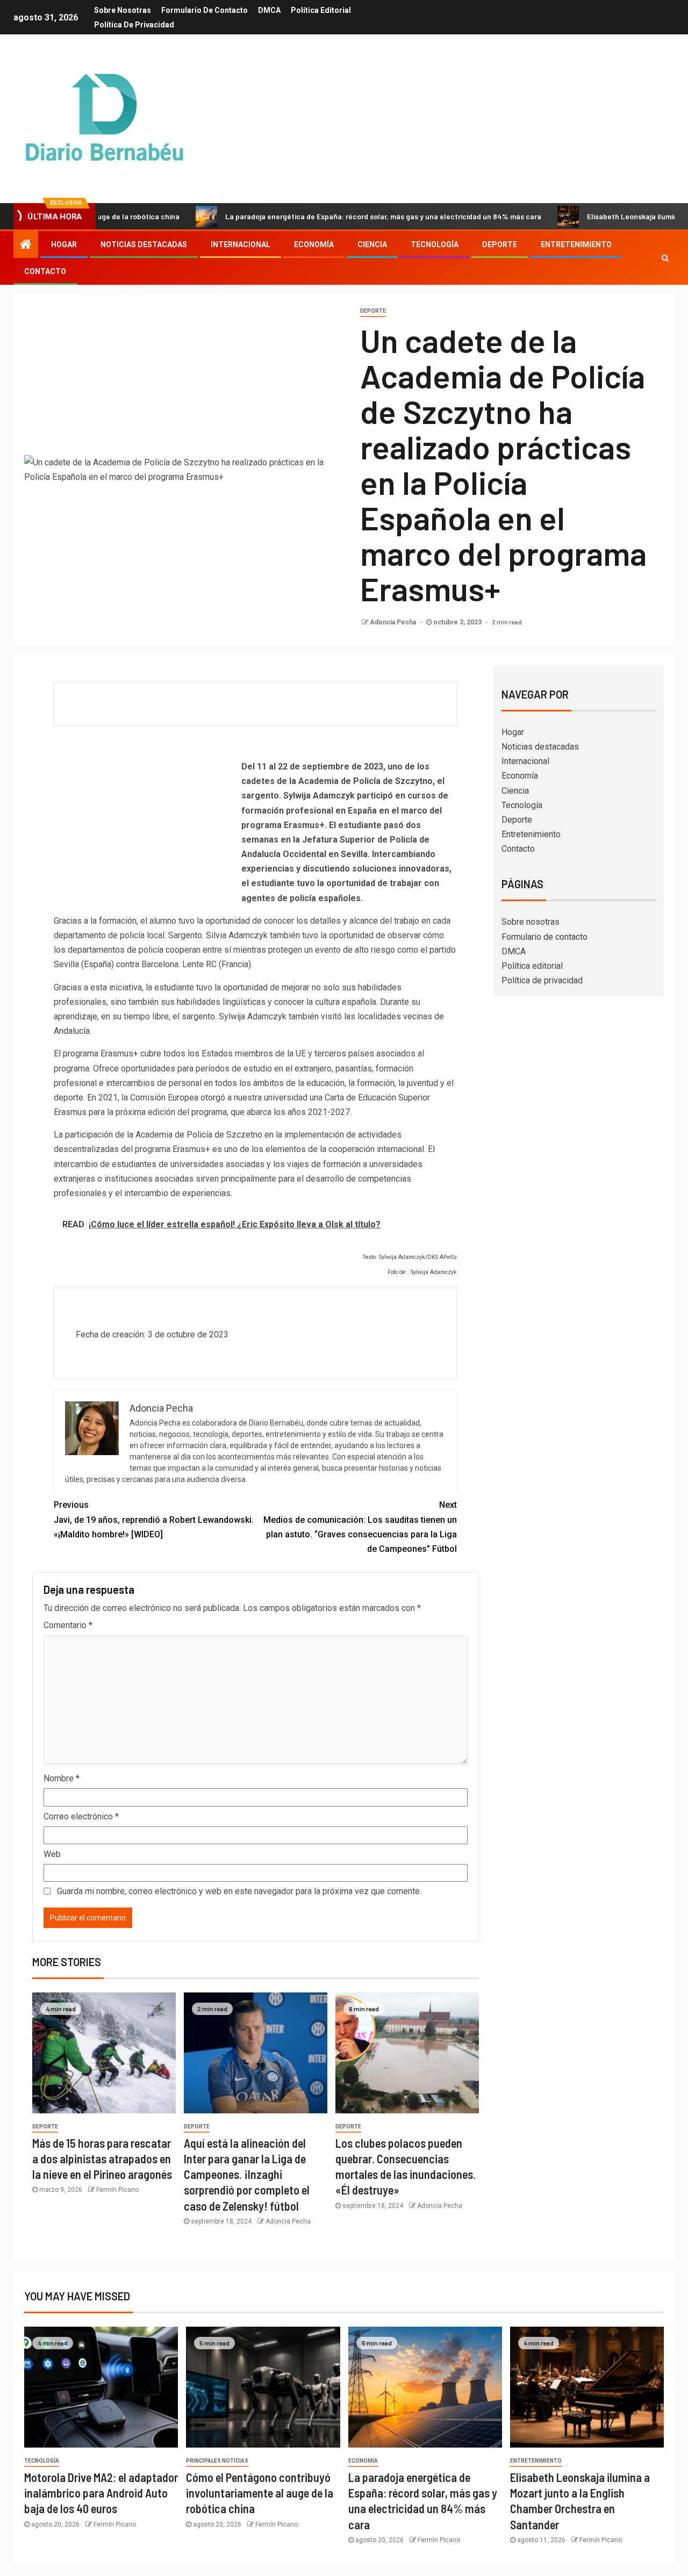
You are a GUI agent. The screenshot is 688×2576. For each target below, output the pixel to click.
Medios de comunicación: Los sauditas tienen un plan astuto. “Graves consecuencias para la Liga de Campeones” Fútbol (360, 1527)
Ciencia (372, 244)
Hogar (64, 244)
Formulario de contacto (205, 10)
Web (52, 1854)
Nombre (62, 1778)
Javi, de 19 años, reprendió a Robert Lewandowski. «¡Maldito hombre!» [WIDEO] (154, 1519)
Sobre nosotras (123, 10)
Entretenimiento (576, 244)
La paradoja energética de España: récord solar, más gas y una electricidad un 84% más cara (323, 216)
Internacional (241, 244)
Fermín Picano (117, 2190)
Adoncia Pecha (394, 622)
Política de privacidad (134, 25)
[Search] (665, 258)
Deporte (500, 244)
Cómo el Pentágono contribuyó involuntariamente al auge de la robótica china (260, 2493)
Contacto (45, 271)
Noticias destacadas (144, 244)
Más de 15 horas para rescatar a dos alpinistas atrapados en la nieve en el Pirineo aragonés (102, 2159)
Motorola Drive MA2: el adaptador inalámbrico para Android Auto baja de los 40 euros (101, 2493)
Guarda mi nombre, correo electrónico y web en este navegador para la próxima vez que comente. (239, 1891)
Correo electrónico (81, 1816)
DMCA (269, 10)
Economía (314, 244)
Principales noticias (217, 2461)
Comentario (68, 1625)
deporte (373, 311)
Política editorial (321, 10)
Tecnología (435, 244)
